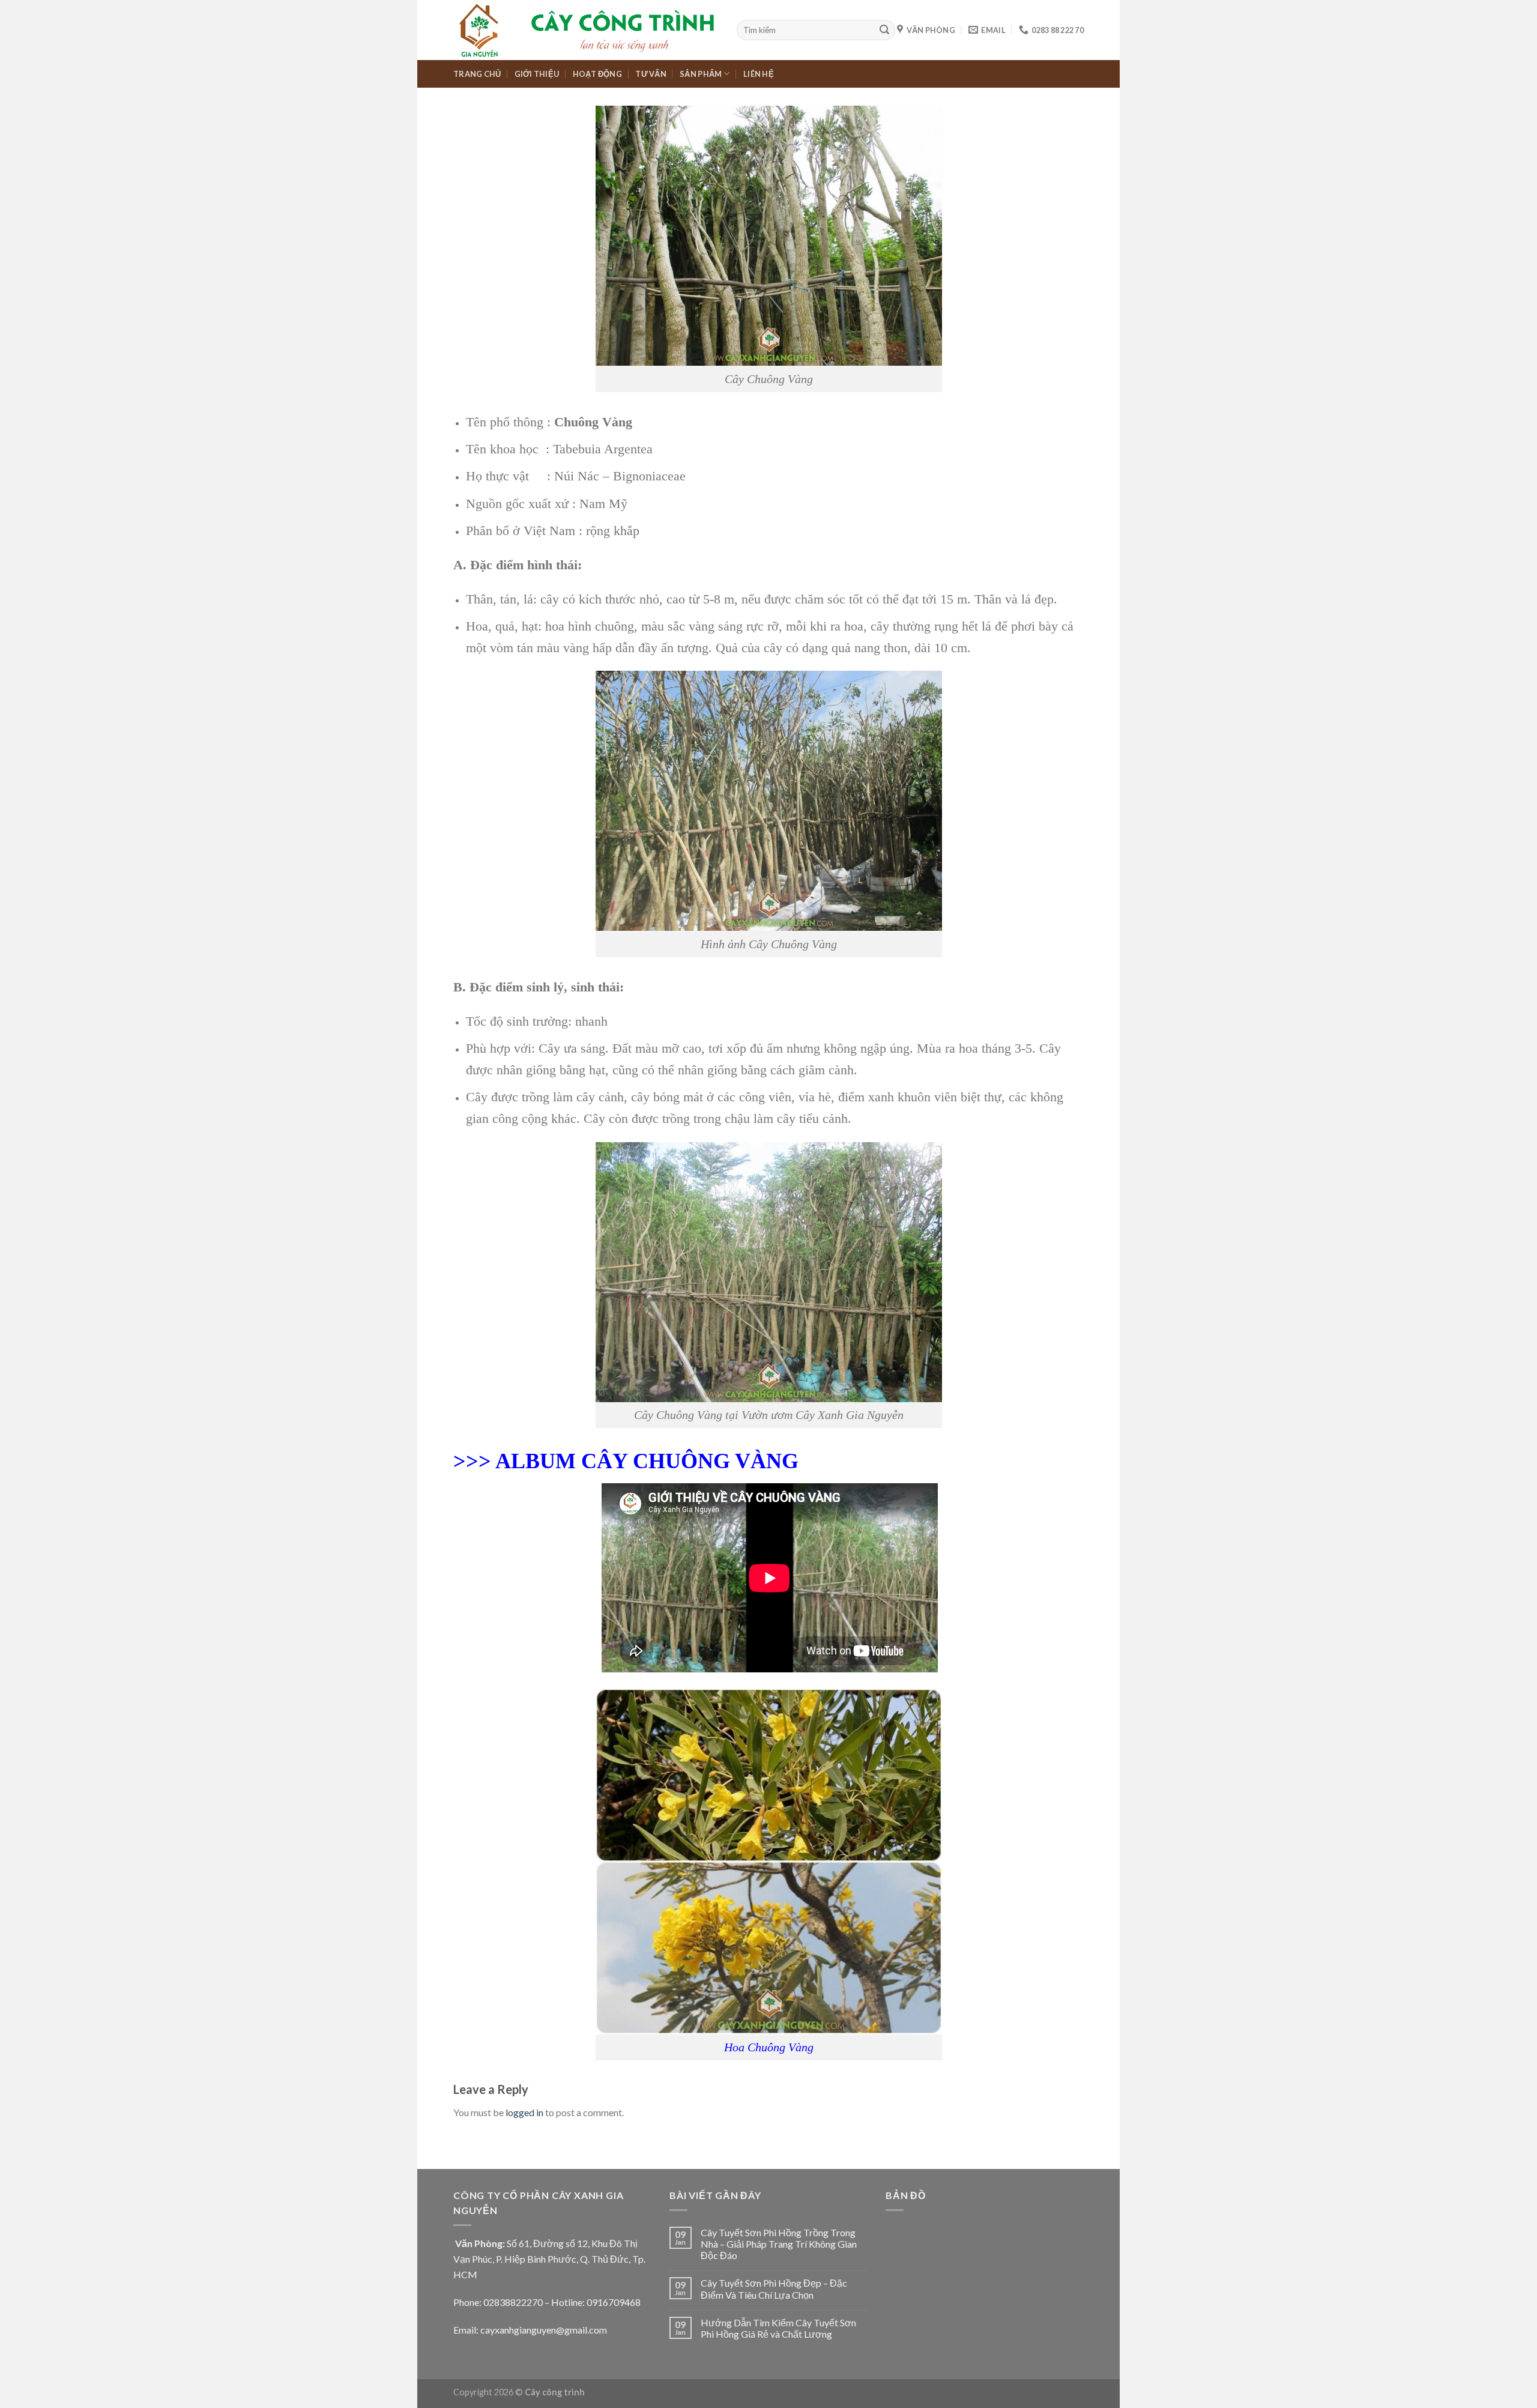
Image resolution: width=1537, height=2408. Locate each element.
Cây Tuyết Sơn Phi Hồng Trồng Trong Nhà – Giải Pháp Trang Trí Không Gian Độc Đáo (779, 2244)
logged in (524, 2112)
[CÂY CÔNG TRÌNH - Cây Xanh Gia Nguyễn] (586, 30)
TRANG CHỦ (477, 74)
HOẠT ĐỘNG (597, 74)
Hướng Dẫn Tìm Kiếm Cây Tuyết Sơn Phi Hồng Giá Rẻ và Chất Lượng (778, 2328)
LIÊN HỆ (759, 74)
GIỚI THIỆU (537, 74)
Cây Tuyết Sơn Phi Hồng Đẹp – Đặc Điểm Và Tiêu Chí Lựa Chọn (774, 2289)
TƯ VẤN (651, 74)
